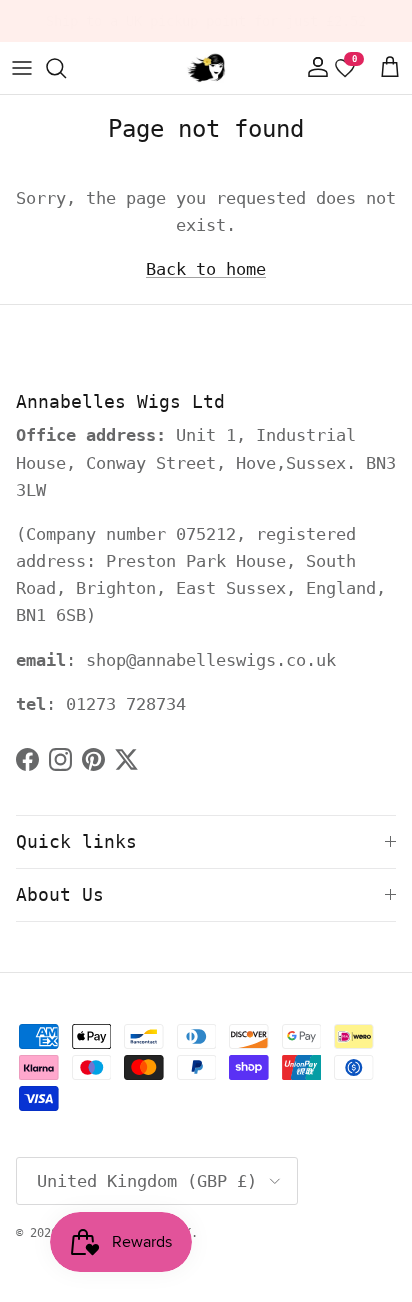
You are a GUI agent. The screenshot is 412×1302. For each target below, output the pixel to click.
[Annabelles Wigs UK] (206, 68)
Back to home (206, 269)
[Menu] (22, 68)
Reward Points (266, 29)
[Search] (66, 68)
